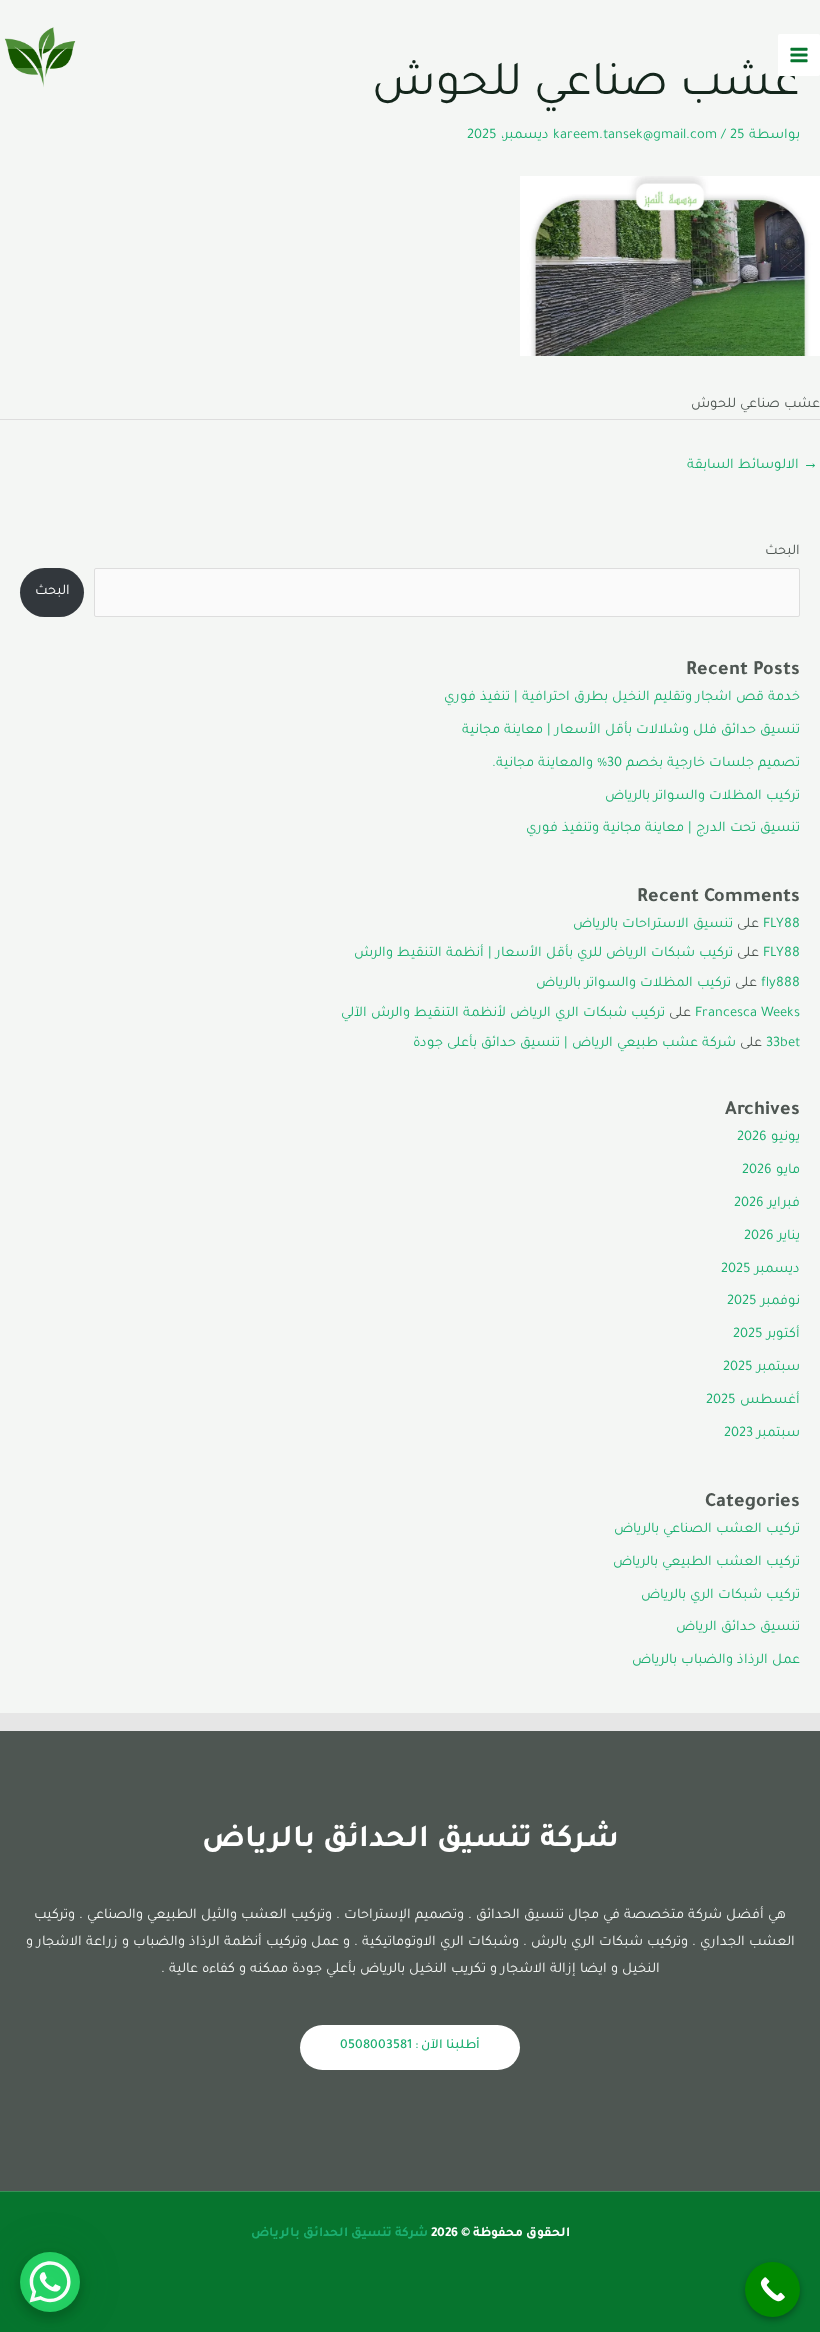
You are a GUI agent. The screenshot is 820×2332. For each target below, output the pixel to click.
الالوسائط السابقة (752, 466)
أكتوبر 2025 (766, 1335)
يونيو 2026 (768, 1138)
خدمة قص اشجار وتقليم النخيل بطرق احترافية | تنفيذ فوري (622, 698)
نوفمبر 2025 (763, 1302)
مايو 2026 (771, 1171)
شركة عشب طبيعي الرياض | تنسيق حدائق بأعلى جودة (574, 1044)
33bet (783, 1044)
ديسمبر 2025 (760, 1270)
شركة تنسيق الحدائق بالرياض (339, 2234)
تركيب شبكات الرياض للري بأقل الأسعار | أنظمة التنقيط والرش (543, 954)
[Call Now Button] (772, 2289)
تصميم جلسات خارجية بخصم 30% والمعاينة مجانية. (646, 764)
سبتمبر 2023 (762, 1434)
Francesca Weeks (747, 1014)
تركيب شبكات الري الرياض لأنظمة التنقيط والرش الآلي (503, 1014)
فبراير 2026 (767, 1204)
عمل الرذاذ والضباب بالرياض (716, 1661)
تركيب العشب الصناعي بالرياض (707, 1530)
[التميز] (40, 55)
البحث (782, 552)
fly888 (780, 984)
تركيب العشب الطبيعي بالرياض (706, 1563)
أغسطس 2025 (753, 1401)
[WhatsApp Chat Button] (50, 2282)
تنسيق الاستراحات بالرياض (653, 925)
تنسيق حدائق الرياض (738, 1628)
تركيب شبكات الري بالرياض (720, 1596)
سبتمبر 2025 (761, 1368)
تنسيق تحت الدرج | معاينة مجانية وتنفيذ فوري (663, 829)
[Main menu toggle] (799, 55)
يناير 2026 (772, 1237)
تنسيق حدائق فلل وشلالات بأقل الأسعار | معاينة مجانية (631, 731)
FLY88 (781, 925)
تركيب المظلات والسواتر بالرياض (702, 797)
